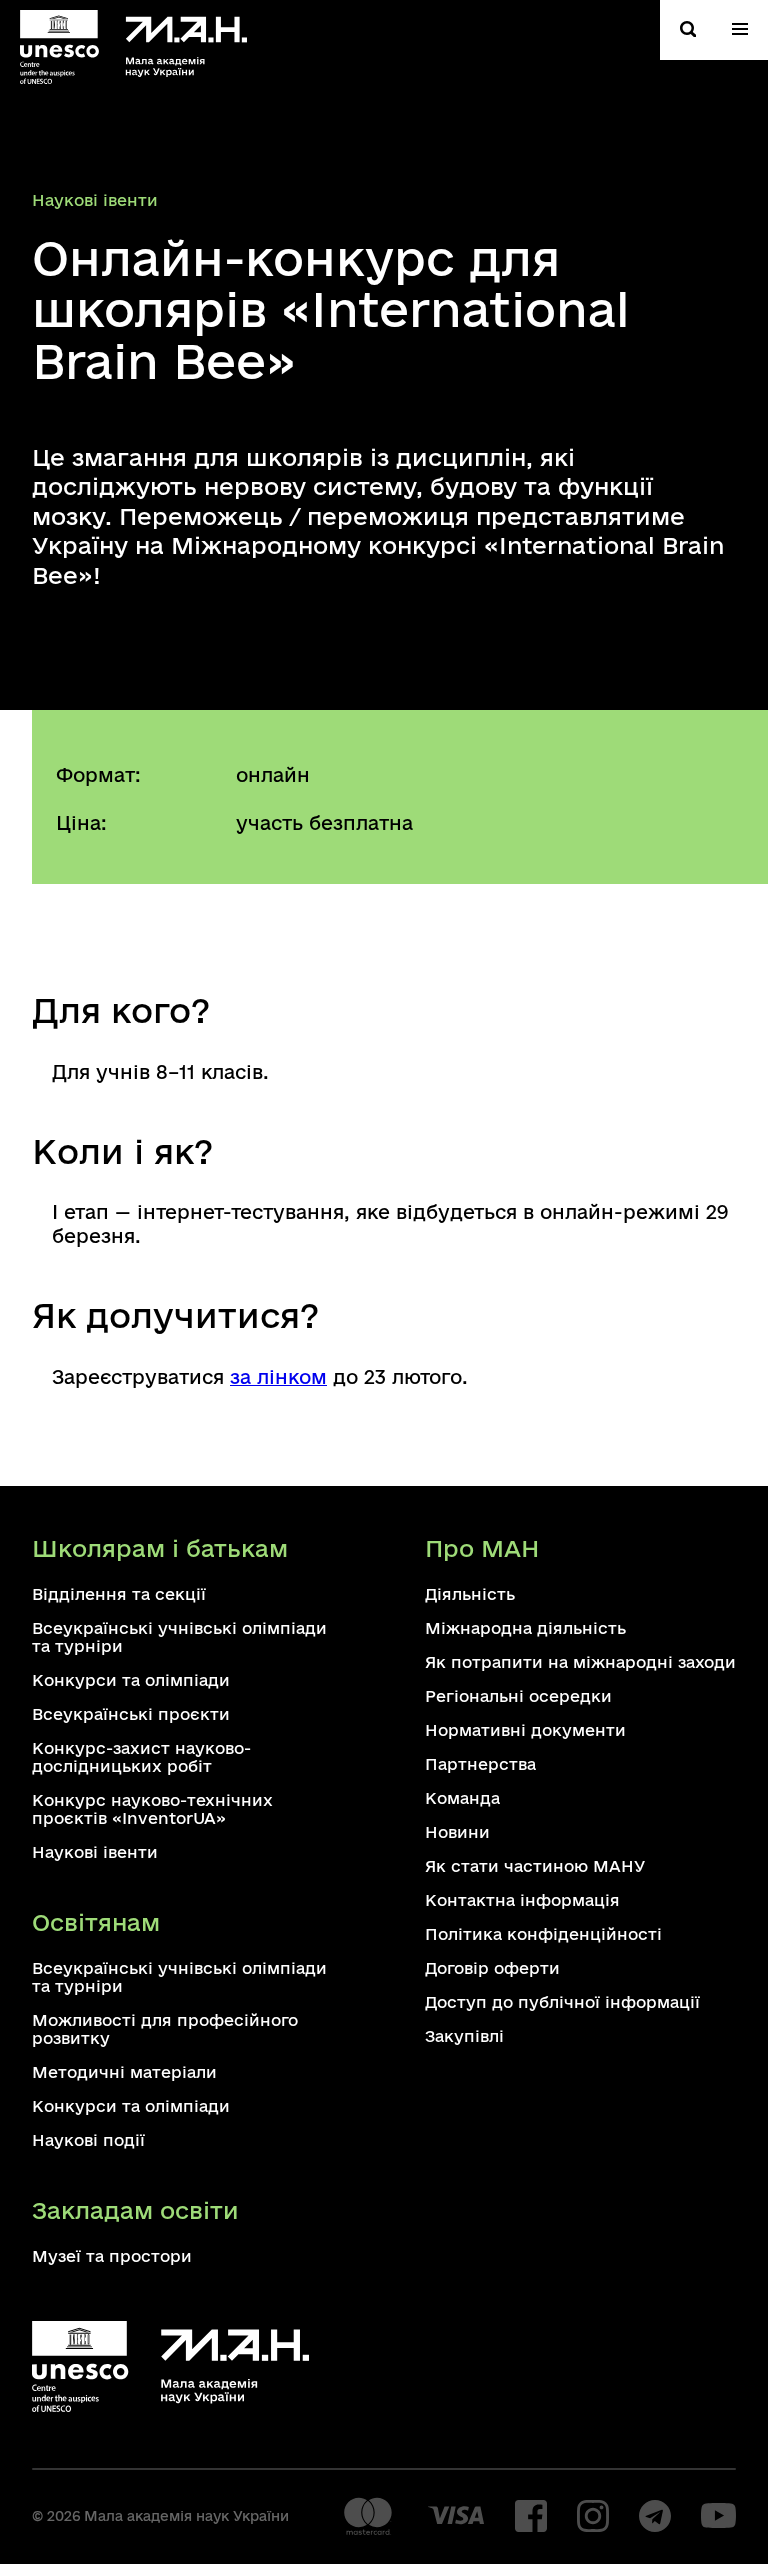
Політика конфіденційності (543, 1934)
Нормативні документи (525, 1730)
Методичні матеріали (124, 2072)
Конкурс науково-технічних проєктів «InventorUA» (152, 1809)
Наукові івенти (95, 1852)
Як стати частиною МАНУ (535, 1866)
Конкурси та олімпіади (131, 1680)
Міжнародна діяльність (525, 1628)
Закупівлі (464, 2036)
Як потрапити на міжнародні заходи (580, 1662)
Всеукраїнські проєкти (131, 1714)
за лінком (278, 1377)
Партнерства (480, 1764)
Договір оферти (492, 1968)
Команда (462, 1798)
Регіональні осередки (518, 1696)
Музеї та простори (112, 2256)
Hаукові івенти (95, 200)
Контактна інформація (522, 1900)
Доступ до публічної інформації (562, 2002)
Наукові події (88, 2140)
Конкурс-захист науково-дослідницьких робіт (141, 1757)
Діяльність (470, 1594)
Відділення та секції (119, 1594)
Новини (457, 1832)
